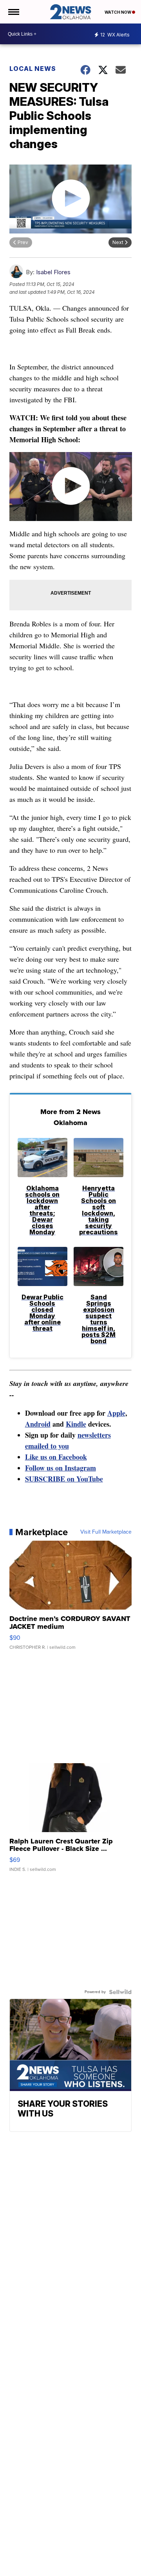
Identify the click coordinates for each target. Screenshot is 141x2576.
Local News (33, 69)
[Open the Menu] (13, 12)
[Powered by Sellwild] (120, 1992)
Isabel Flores (53, 272)
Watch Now (118, 12)
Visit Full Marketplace (106, 1532)
